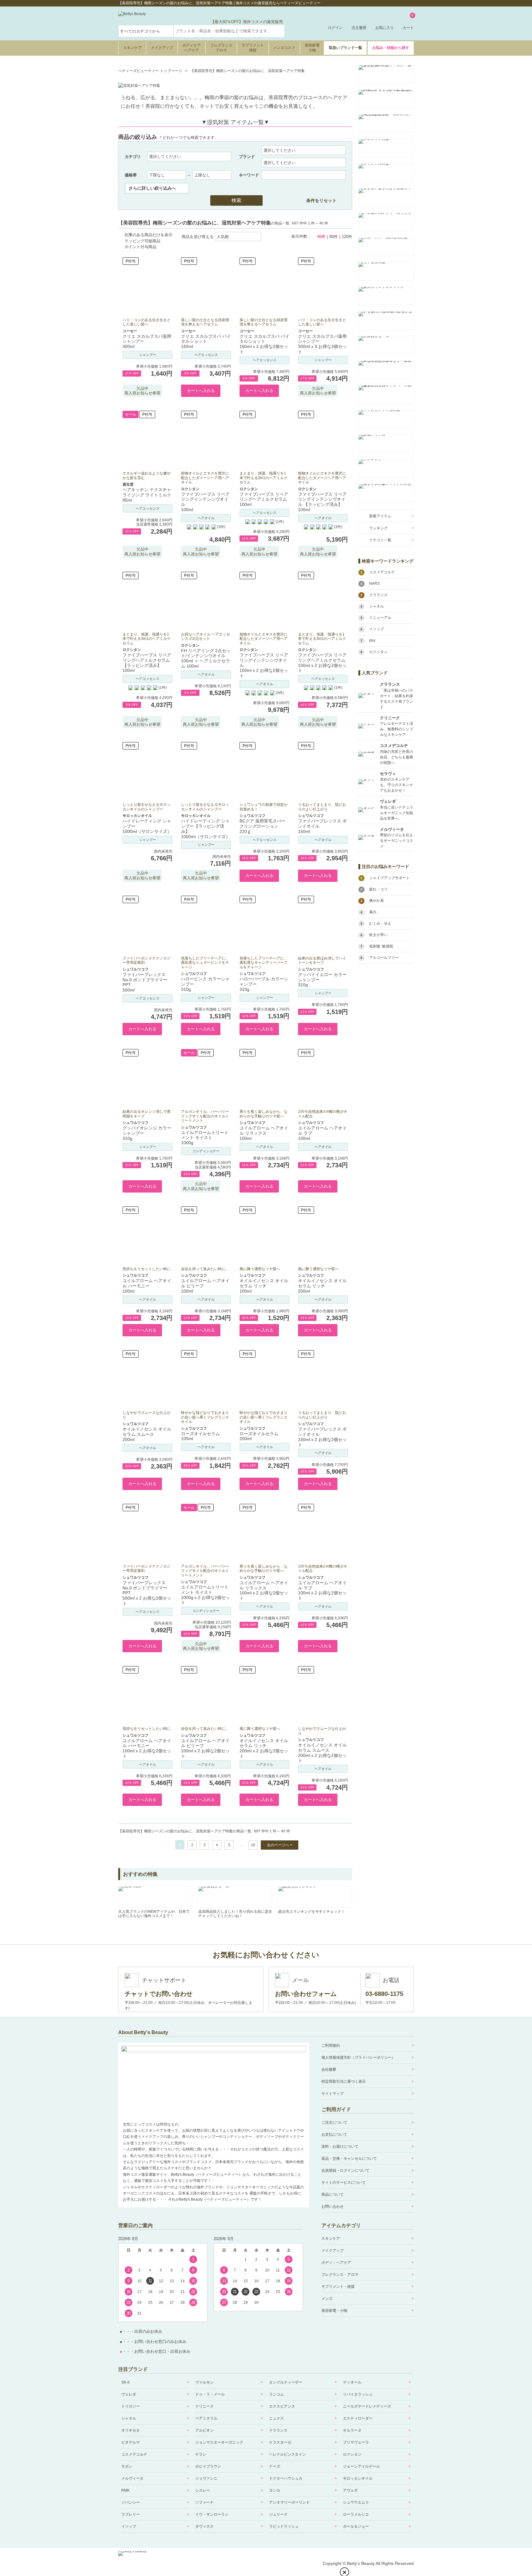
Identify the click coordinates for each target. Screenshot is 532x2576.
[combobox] (229, 31)
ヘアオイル (206, 518)
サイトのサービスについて (344, 2182)
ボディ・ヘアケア (336, 2263)
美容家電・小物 (334, 2311)
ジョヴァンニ (206, 2478)
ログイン (335, 28)
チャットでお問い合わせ (159, 1994)
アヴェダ (350, 2490)
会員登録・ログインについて (345, 2170)
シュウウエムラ (356, 2502)
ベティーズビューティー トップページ (150, 71)
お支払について (334, 2134)
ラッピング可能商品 (142, 241)
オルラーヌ (352, 2430)
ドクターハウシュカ (286, 2478)
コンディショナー (206, 1151)
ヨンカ (275, 2490)
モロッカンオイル (358, 2478)
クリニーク (204, 2406)
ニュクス (276, 2418)
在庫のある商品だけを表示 (148, 235)
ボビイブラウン (208, 2466)
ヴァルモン (204, 2382)
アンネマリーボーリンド (289, 2502)
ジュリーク (278, 2514)
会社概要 (329, 2069)
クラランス (278, 2430)
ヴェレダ (129, 2394)
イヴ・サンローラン (212, 2514)
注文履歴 (359, 28)
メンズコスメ (284, 48)
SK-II (125, 2382)
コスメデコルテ (134, 2454)
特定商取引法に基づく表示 (344, 2081)
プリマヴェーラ (356, 2442)
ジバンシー (131, 2502)
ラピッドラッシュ (284, 2526)
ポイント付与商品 (140, 247)
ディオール (352, 2382)
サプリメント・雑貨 (338, 2287)
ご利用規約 (331, 2045)
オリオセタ (131, 2430)
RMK (125, 2490)
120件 (347, 237)
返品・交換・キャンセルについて (349, 2158)
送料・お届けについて (340, 2146)
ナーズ (275, 2466)
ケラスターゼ (280, 2442)
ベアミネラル (206, 2418)
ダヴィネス (204, 2526)
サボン (127, 2466)
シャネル (129, 2418)
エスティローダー (358, 2418)
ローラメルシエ (356, 2514)
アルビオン (204, 2430)
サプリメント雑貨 (253, 48)
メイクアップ (162, 48)
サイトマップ (332, 2094)
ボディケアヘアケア (191, 48)
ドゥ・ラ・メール (210, 2394)
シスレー (203, 2490)
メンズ (327, 2299)
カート (408, 22)
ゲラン (201, 2454)
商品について (332, 2194)
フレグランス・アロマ (340, 2275)
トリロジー (131, 2406)
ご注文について (334, 2122)
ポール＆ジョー (356, 2526)
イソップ (129, 2526)
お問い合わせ (332, 2207)
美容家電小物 (312, 48)
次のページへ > (280, 1845)
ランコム (276, 2394)
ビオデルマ (131, 2442)
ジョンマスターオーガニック (219, 2442)
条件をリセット (321, 200)
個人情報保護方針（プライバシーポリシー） (358, 2057)
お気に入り (385, 28)
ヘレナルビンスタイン (288, 2454)
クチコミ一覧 (380, 540)
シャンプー (148, 355)
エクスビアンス (282, 2406)
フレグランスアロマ (221, 48)
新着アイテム (380, 516)
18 (253, 1845)
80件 (334, 237)
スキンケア (132, 48)
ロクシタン (352, 2454)
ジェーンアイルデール (361, 2466)
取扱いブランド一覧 (345, 48)
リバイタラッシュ (358, 2394)
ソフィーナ (204, 2502)
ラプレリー (131, 2514)
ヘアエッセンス (206, 355)
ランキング (378, 528)
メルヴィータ (132, 2478)
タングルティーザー (286, 2382)
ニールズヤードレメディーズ (367, 2406)
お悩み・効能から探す (391, 48)
